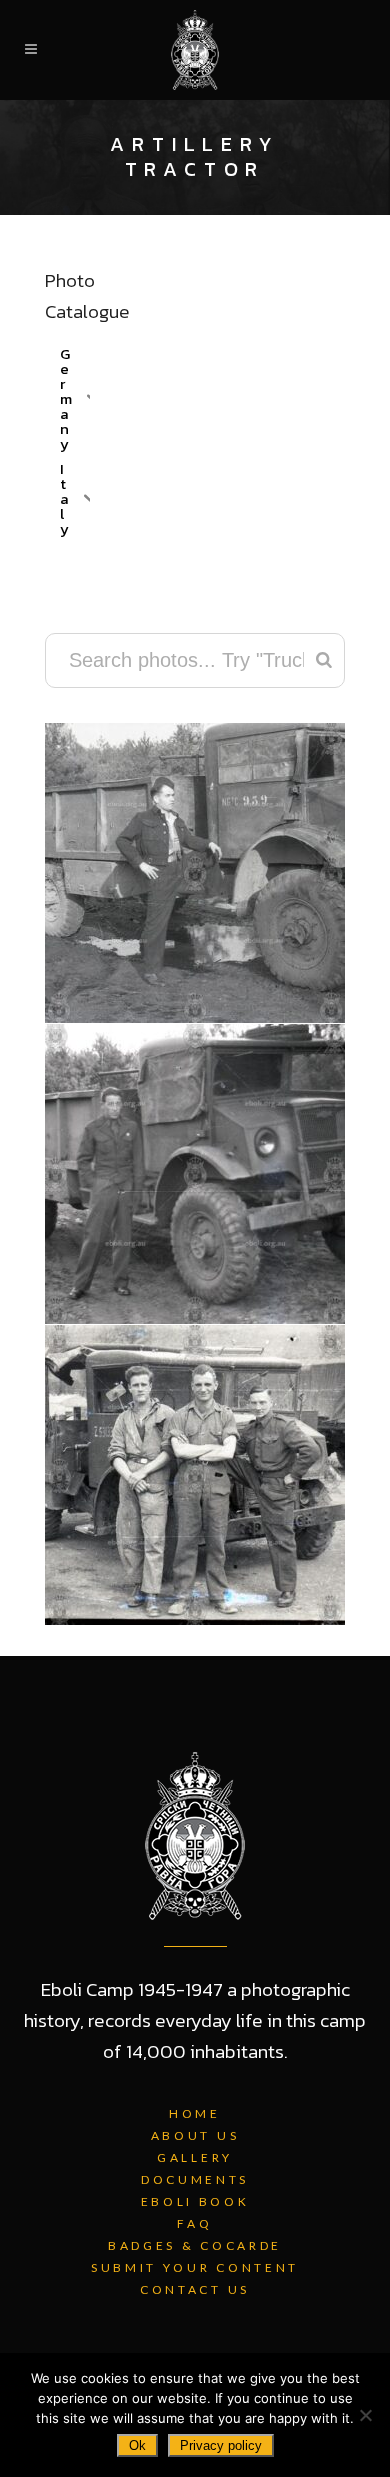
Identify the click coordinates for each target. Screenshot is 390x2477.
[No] (365, 2415)
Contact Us (195, 2289)
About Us (195, 2135)
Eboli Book (195, 2201)
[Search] (324, 660)
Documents (195, 2179)
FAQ (194, 2223)
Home (195, 2113)
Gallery (195, 2157)
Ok (137, 2445)
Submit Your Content (195, 2267)
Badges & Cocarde (195, 2245)
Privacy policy (221, 2445)
